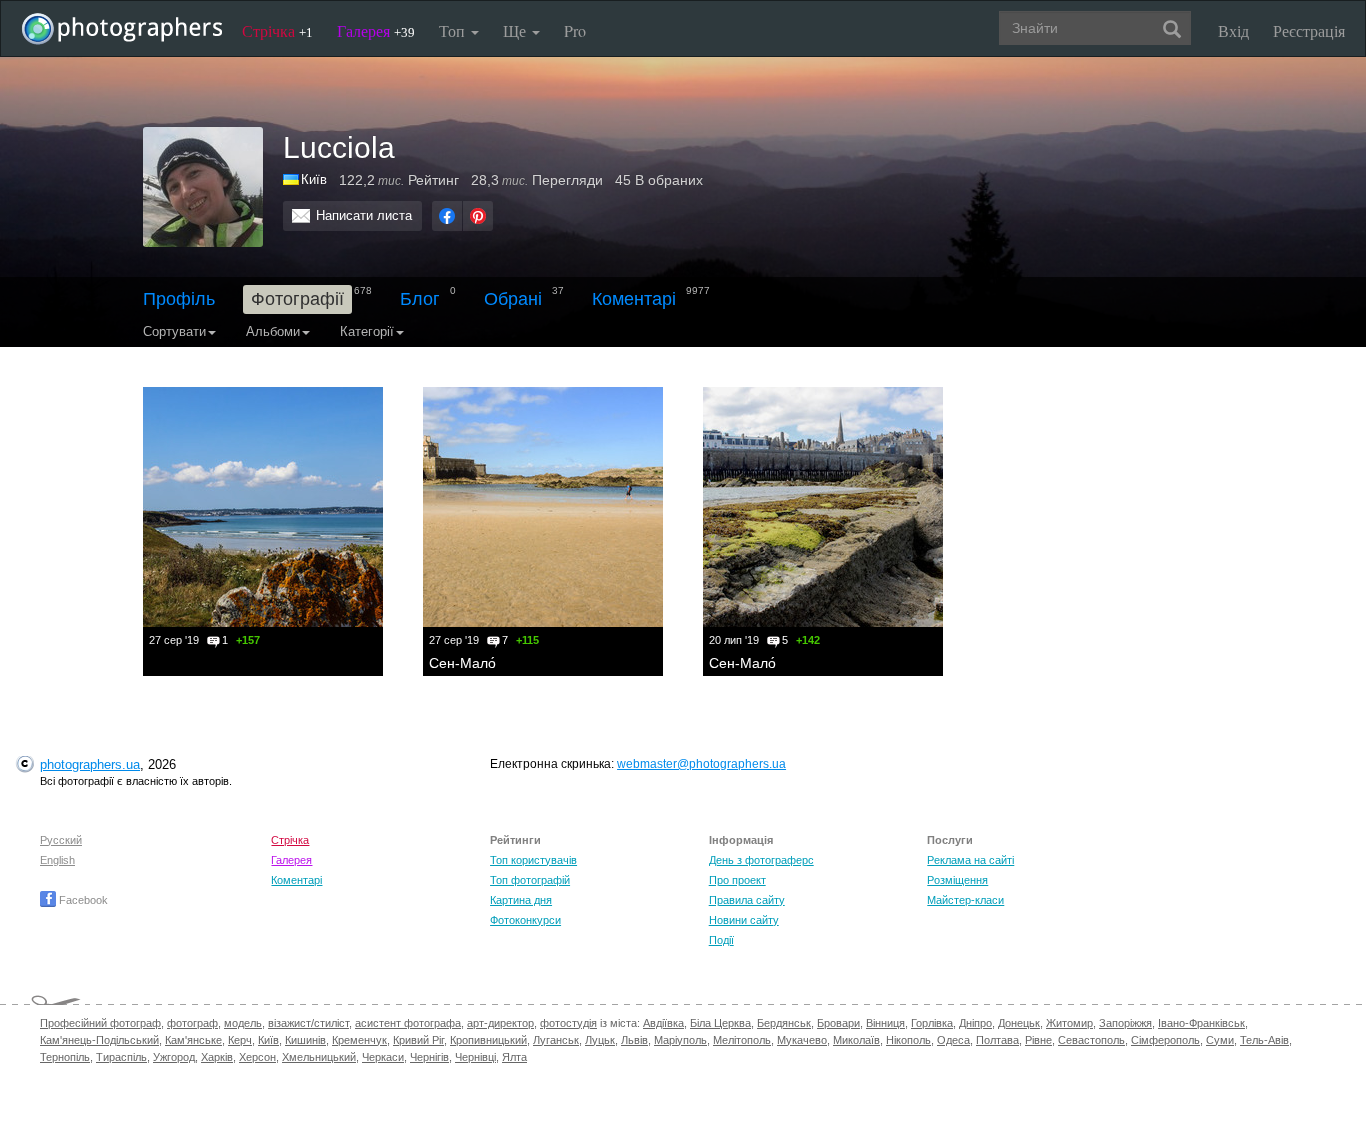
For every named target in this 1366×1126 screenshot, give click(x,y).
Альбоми (273, 331)
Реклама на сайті (970, 860)
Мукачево (802, 1040)
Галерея (376, 30)
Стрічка (277, 30)
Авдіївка (663, 1023)
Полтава (997, 1040)
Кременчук (359, 1040)
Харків (217, 1057)
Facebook (82, 900)
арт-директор (500, 1023)
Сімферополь (1165, 1040)
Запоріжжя (1125, 1023)
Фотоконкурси (525, 920)
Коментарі (634, 299)
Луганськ (556, 1040)
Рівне (1038, 1040)
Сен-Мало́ (462, 663)
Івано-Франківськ (1201, 1023)
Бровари (838, 1023)
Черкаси (383, 1057)
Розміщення (957, 880)
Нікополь (908, 1040)
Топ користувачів (533, 860)
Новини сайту (744, 920)
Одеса (953, 1040)
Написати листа (364, 215)
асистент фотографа (408, 1023)
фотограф (192, 1023)
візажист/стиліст (308, 1023)
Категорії (367, 331)
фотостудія (568, 1023)
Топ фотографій (530, 880)
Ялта (514, 1057)
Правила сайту (747, 900)
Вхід (1233, 30)
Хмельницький (319, 1057)
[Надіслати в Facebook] (447, 216)
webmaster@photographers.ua (701, 764)
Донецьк (1019, 1023)
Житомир (1069, 1023)
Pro (575, 30)
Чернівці (475, 1057)
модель (243, 1023)
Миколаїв (856, 1040)
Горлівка (932, 1023)
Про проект (737, 880)
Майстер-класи (965, 900)
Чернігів (429, 1057)
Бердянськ (784, 1023)
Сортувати (174, 331)
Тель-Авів (1264, 1040)
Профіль (179, 299)
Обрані (513, 299)
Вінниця (885, 1023)
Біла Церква (720, 1023)
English (57, 860)
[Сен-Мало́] (543, 507)
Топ (454, 30)
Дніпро (975, 1023)
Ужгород (174, 1057)
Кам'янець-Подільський (99, 1040)
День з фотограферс (761, 860)
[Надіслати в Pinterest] (478, 216)
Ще (516, 30)
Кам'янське (193, 1040)
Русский (61, 840)
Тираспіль (121, 1057)
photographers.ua (90, 764)
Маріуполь (680, 1040)
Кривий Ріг (418, 1040)
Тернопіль (65, 1057)
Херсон (257, 1057)
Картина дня (521, 900)
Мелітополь (742, 1040)
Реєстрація (1309, 30)
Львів (634, 1040)
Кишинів (305, 1040)
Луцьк (600, 1040)
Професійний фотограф (100, 1023)
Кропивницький (488, 1040)
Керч (240, 1040)
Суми (1220, 1040)
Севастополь (1091, 1040)
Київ (268, 1040)
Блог (420, 299)
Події (721, 940)
